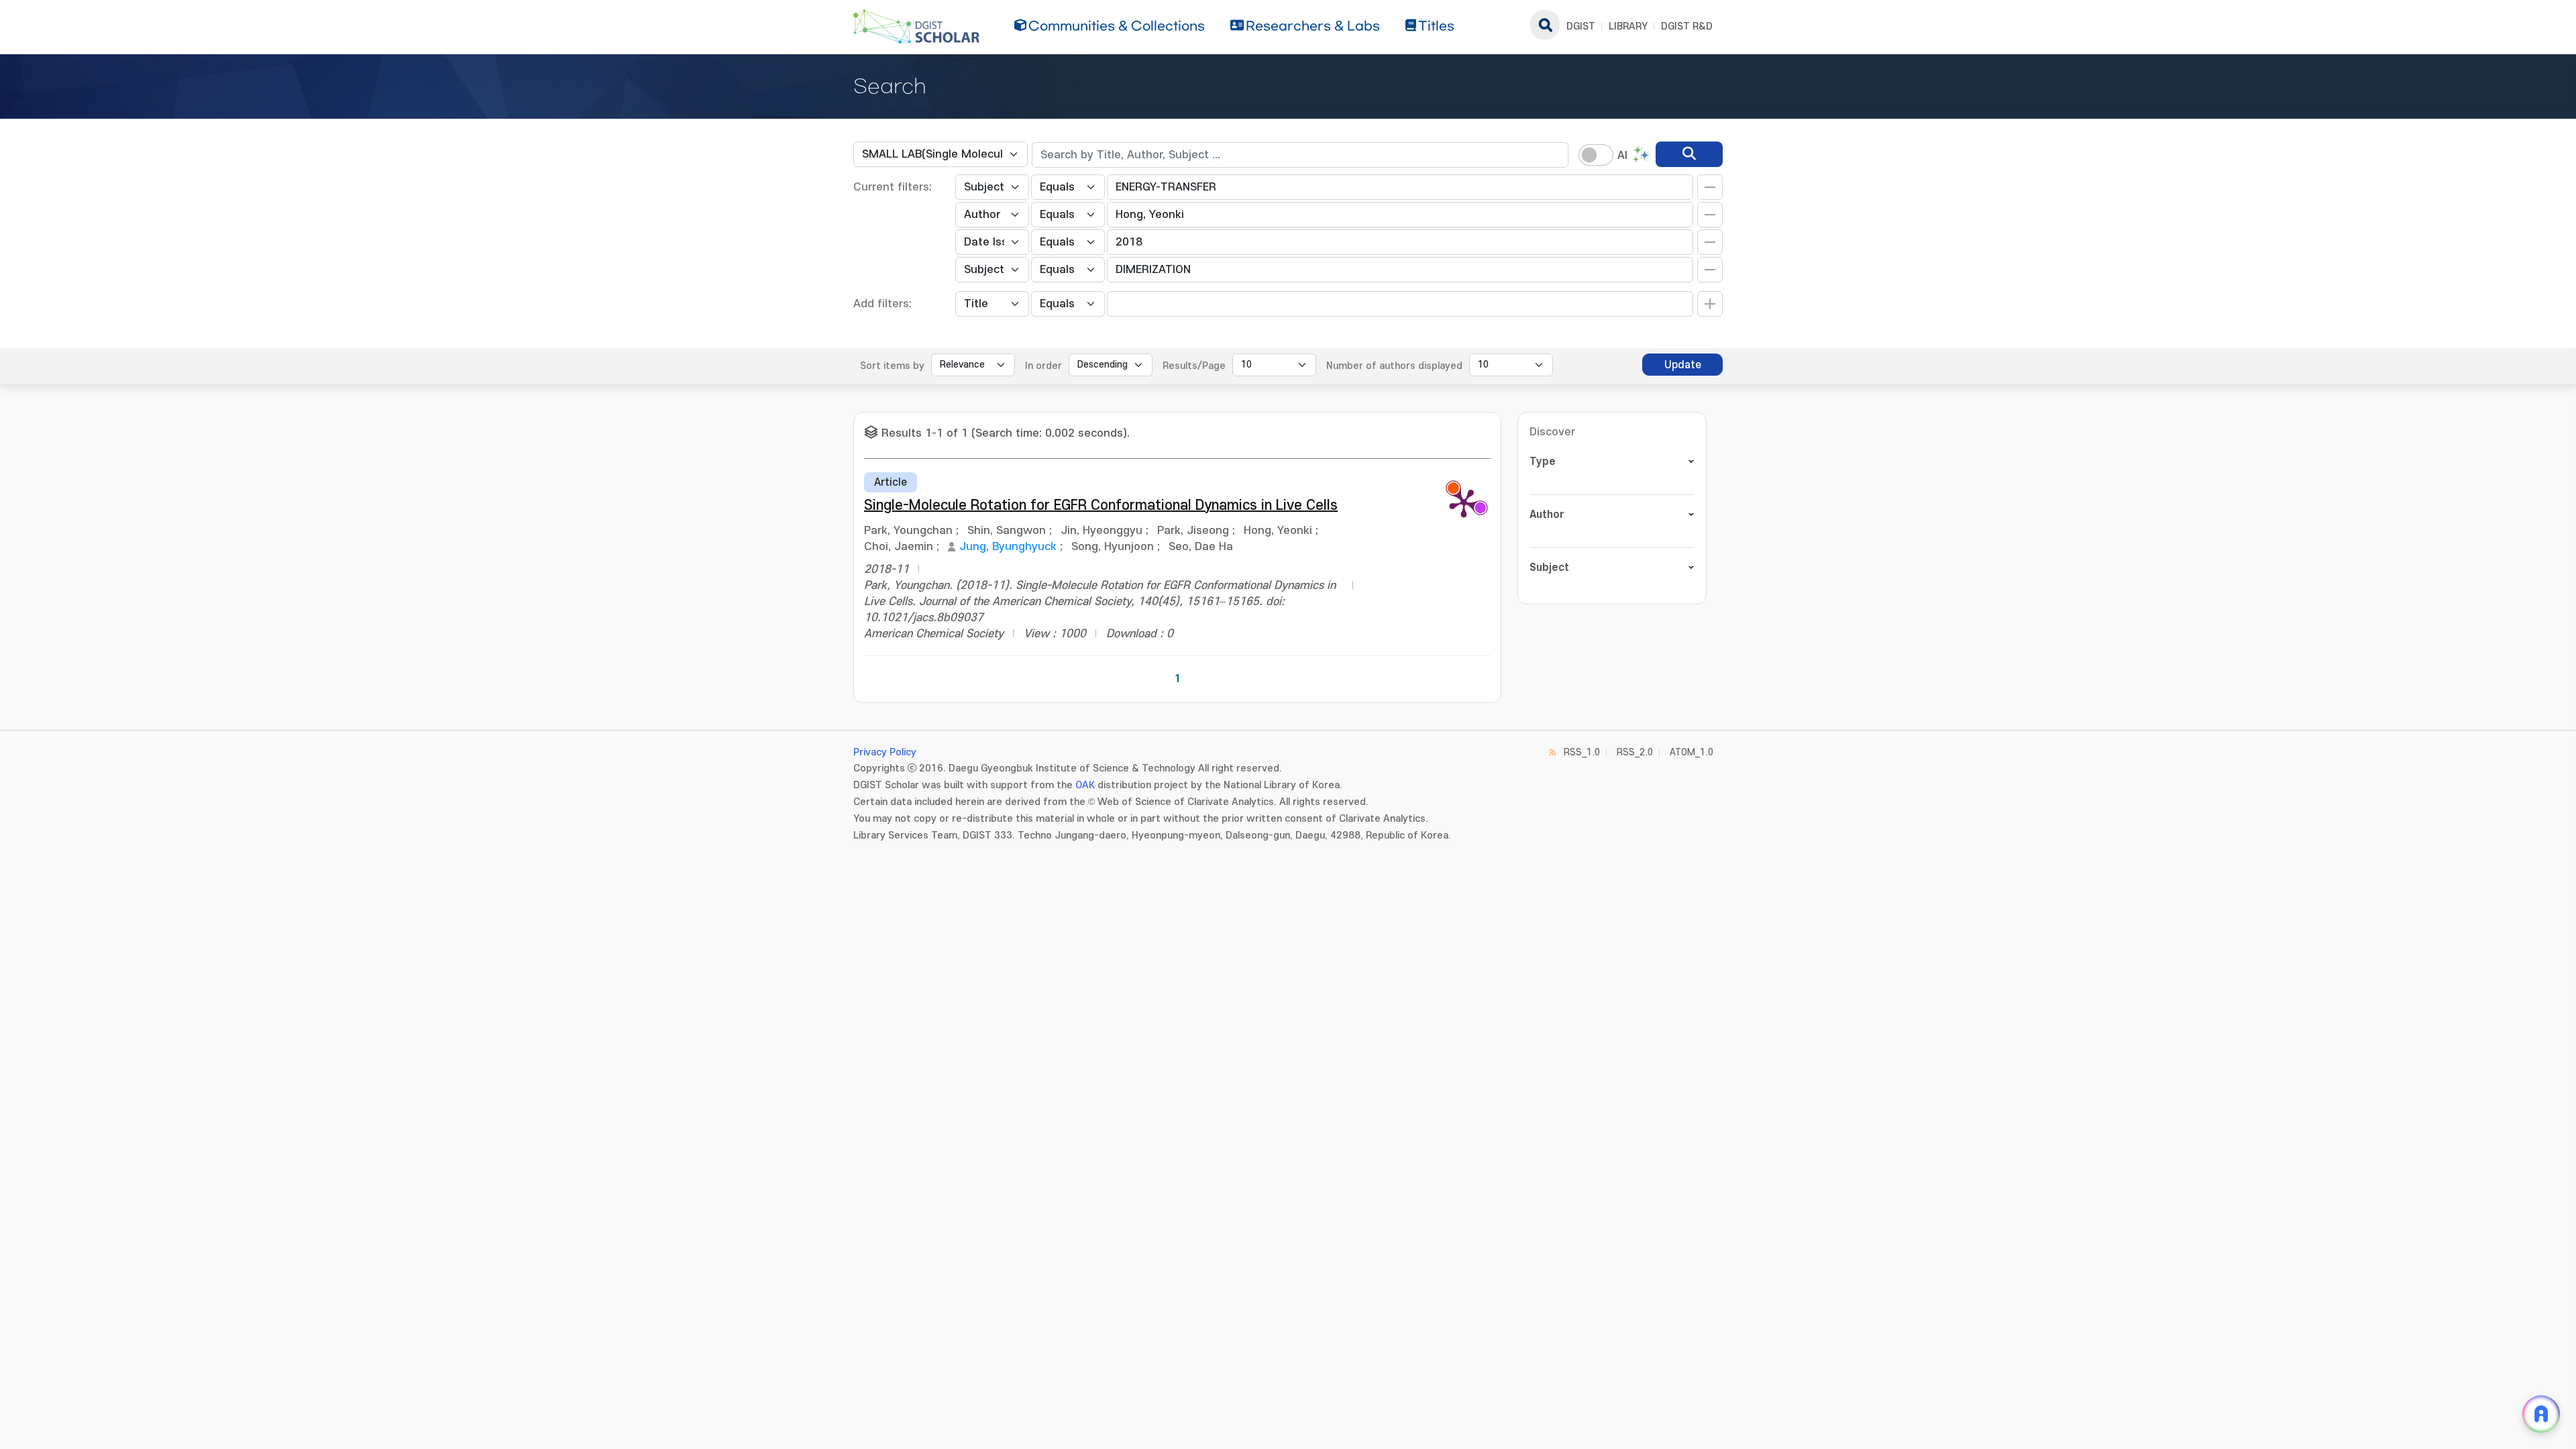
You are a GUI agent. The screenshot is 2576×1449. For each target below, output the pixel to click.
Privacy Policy (885, 752)
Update (1683, 365)
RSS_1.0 (1582, 752)
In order (1043, 366)
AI (1622, 156)
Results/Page (1194, 366)
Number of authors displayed (1394, 366)
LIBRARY (1628, 26)
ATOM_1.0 (1692, 752)
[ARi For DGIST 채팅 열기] (2541, 1414)
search (1545, 25)
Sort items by (892, 366)
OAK (1085, 785)
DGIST (1581, 26)
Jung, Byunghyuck (1008, 547)
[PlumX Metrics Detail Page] (1464, 502)
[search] (1689, 154)
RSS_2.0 (1635, 752)
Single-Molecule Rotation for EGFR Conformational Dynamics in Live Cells (1101, 505)
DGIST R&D (1687, 26)
